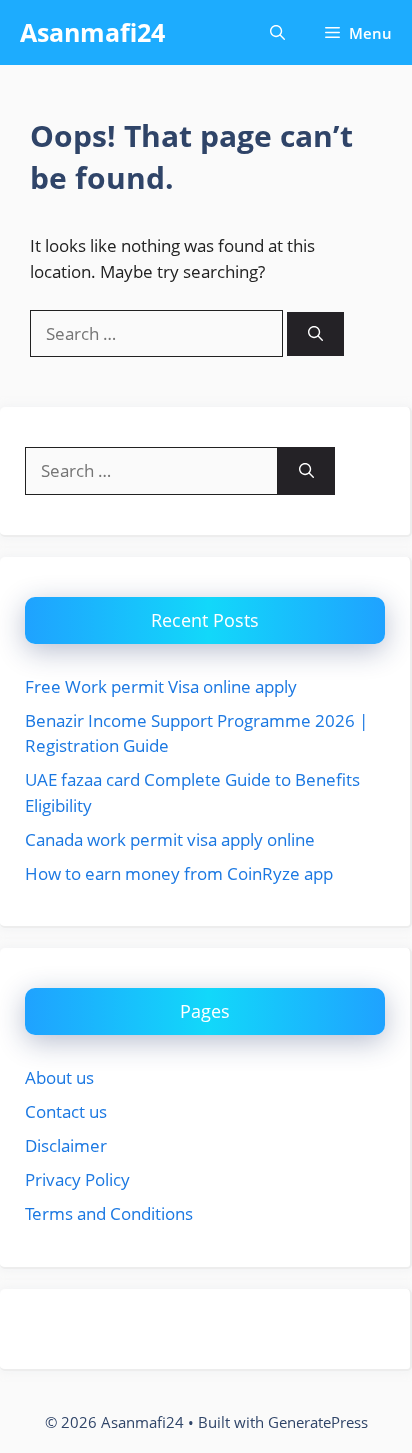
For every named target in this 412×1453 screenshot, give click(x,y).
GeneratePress (318, 1422)
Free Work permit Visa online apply (161, 686)
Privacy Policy (77, 1179)
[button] (277, 33)
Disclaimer (66, 1145)
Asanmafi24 (92, 32)
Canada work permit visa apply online (170, 839)
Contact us (66, 1111)
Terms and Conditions (109, 1213)
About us (59, 1077)
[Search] (315, 334)
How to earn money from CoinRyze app (179, 873)
